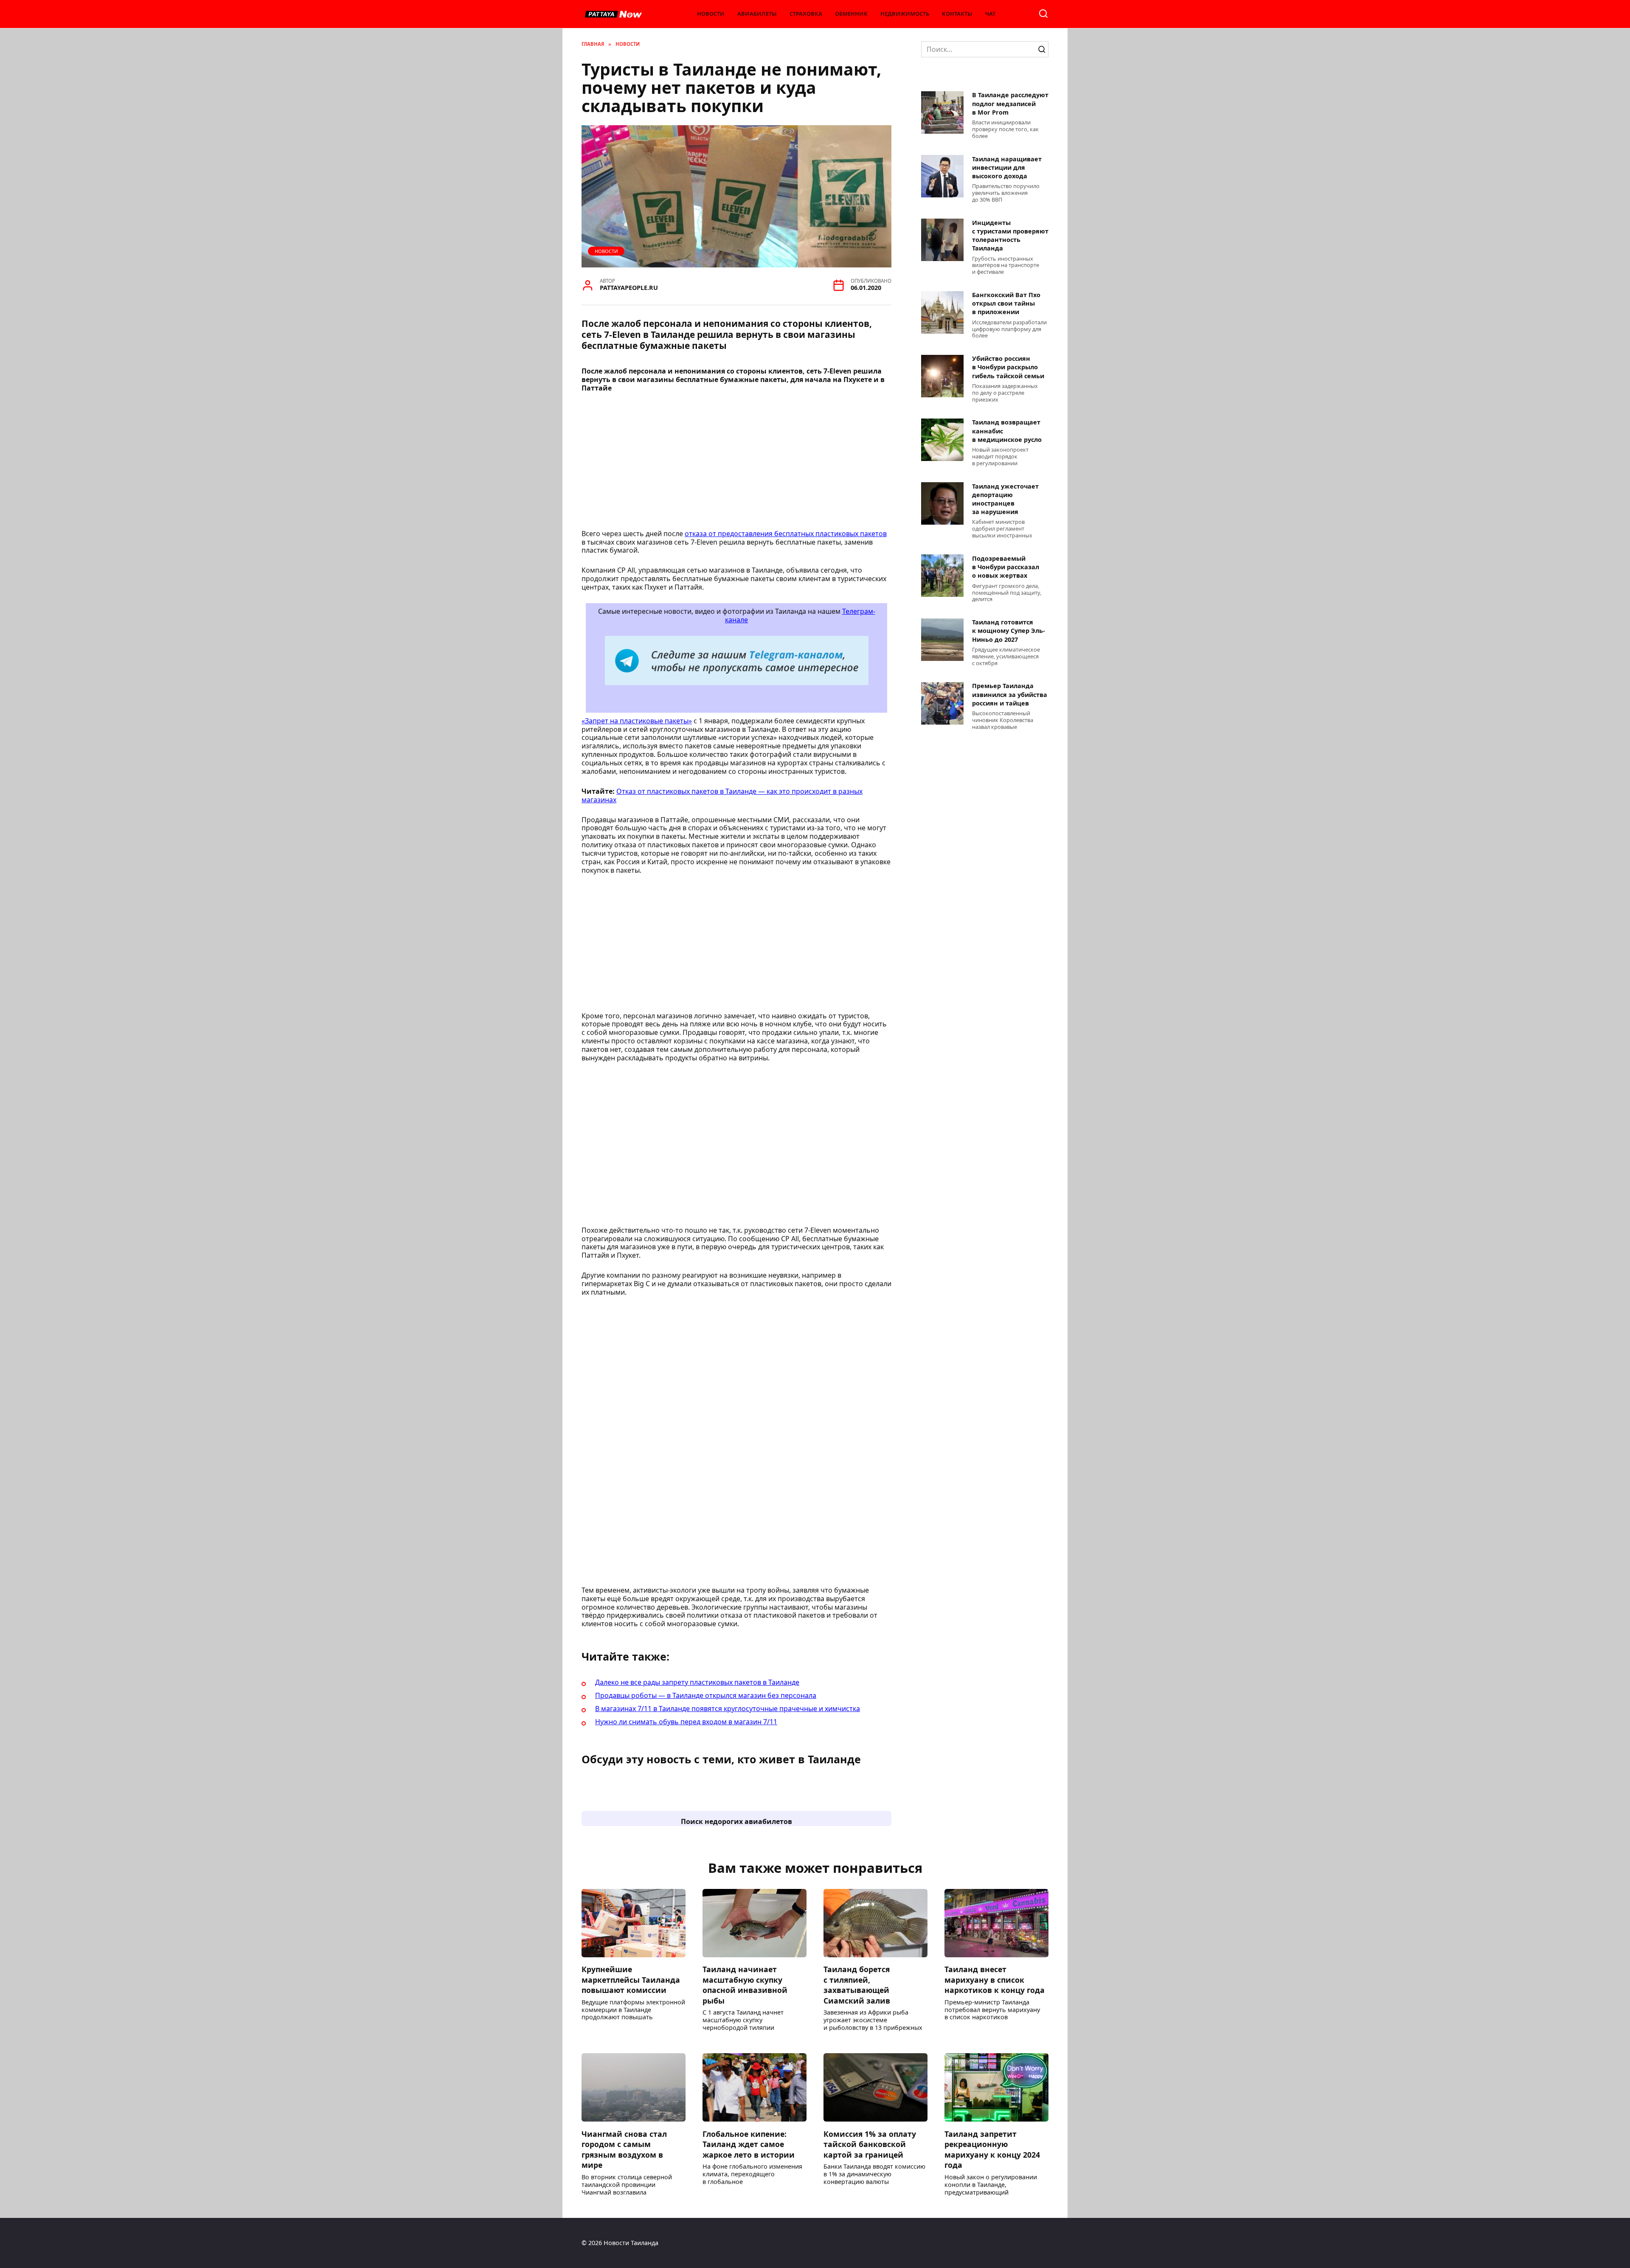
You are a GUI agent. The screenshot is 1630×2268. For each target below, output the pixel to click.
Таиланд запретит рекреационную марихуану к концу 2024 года (992, 2149)
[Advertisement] (736, 464)
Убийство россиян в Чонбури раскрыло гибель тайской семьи (1008, 367)
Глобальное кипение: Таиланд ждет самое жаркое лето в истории (749, 2144)
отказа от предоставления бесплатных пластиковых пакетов (786, 534)
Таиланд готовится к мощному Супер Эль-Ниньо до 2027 (1009, 631)
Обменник (851, 14)
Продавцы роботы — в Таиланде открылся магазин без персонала (706, 1695)
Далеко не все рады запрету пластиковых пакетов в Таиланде (697, 1682)
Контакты (957, 14)
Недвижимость (905, 14)
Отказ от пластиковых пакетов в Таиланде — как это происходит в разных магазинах (722, 795)
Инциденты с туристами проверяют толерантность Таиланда (1010, 235)
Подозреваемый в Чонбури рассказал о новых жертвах (1006, 567)
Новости (711, 14)
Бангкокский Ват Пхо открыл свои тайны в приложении (1006, 304)
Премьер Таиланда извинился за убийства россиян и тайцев (1010, 695)
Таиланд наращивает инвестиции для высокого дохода (1007, 167)
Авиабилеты (757, 14)
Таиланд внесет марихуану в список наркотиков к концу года (995, 1980)
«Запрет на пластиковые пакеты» (637, 721)
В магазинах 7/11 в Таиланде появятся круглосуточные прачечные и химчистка (728, 1709)
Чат (990, 14)
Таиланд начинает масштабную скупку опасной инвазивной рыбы (745, 1985)
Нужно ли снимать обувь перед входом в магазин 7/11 (686, 1722)
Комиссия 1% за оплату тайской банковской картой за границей (870, 2144)
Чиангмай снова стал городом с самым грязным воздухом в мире (624, 2149)
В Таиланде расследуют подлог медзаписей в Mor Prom (1010, 104)
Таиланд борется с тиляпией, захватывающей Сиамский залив (857, 1985)
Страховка (806, 14)
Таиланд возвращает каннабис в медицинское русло (1007, 431)
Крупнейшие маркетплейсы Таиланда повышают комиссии (631, 1980)
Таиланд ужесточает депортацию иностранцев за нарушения (1005, 499)
